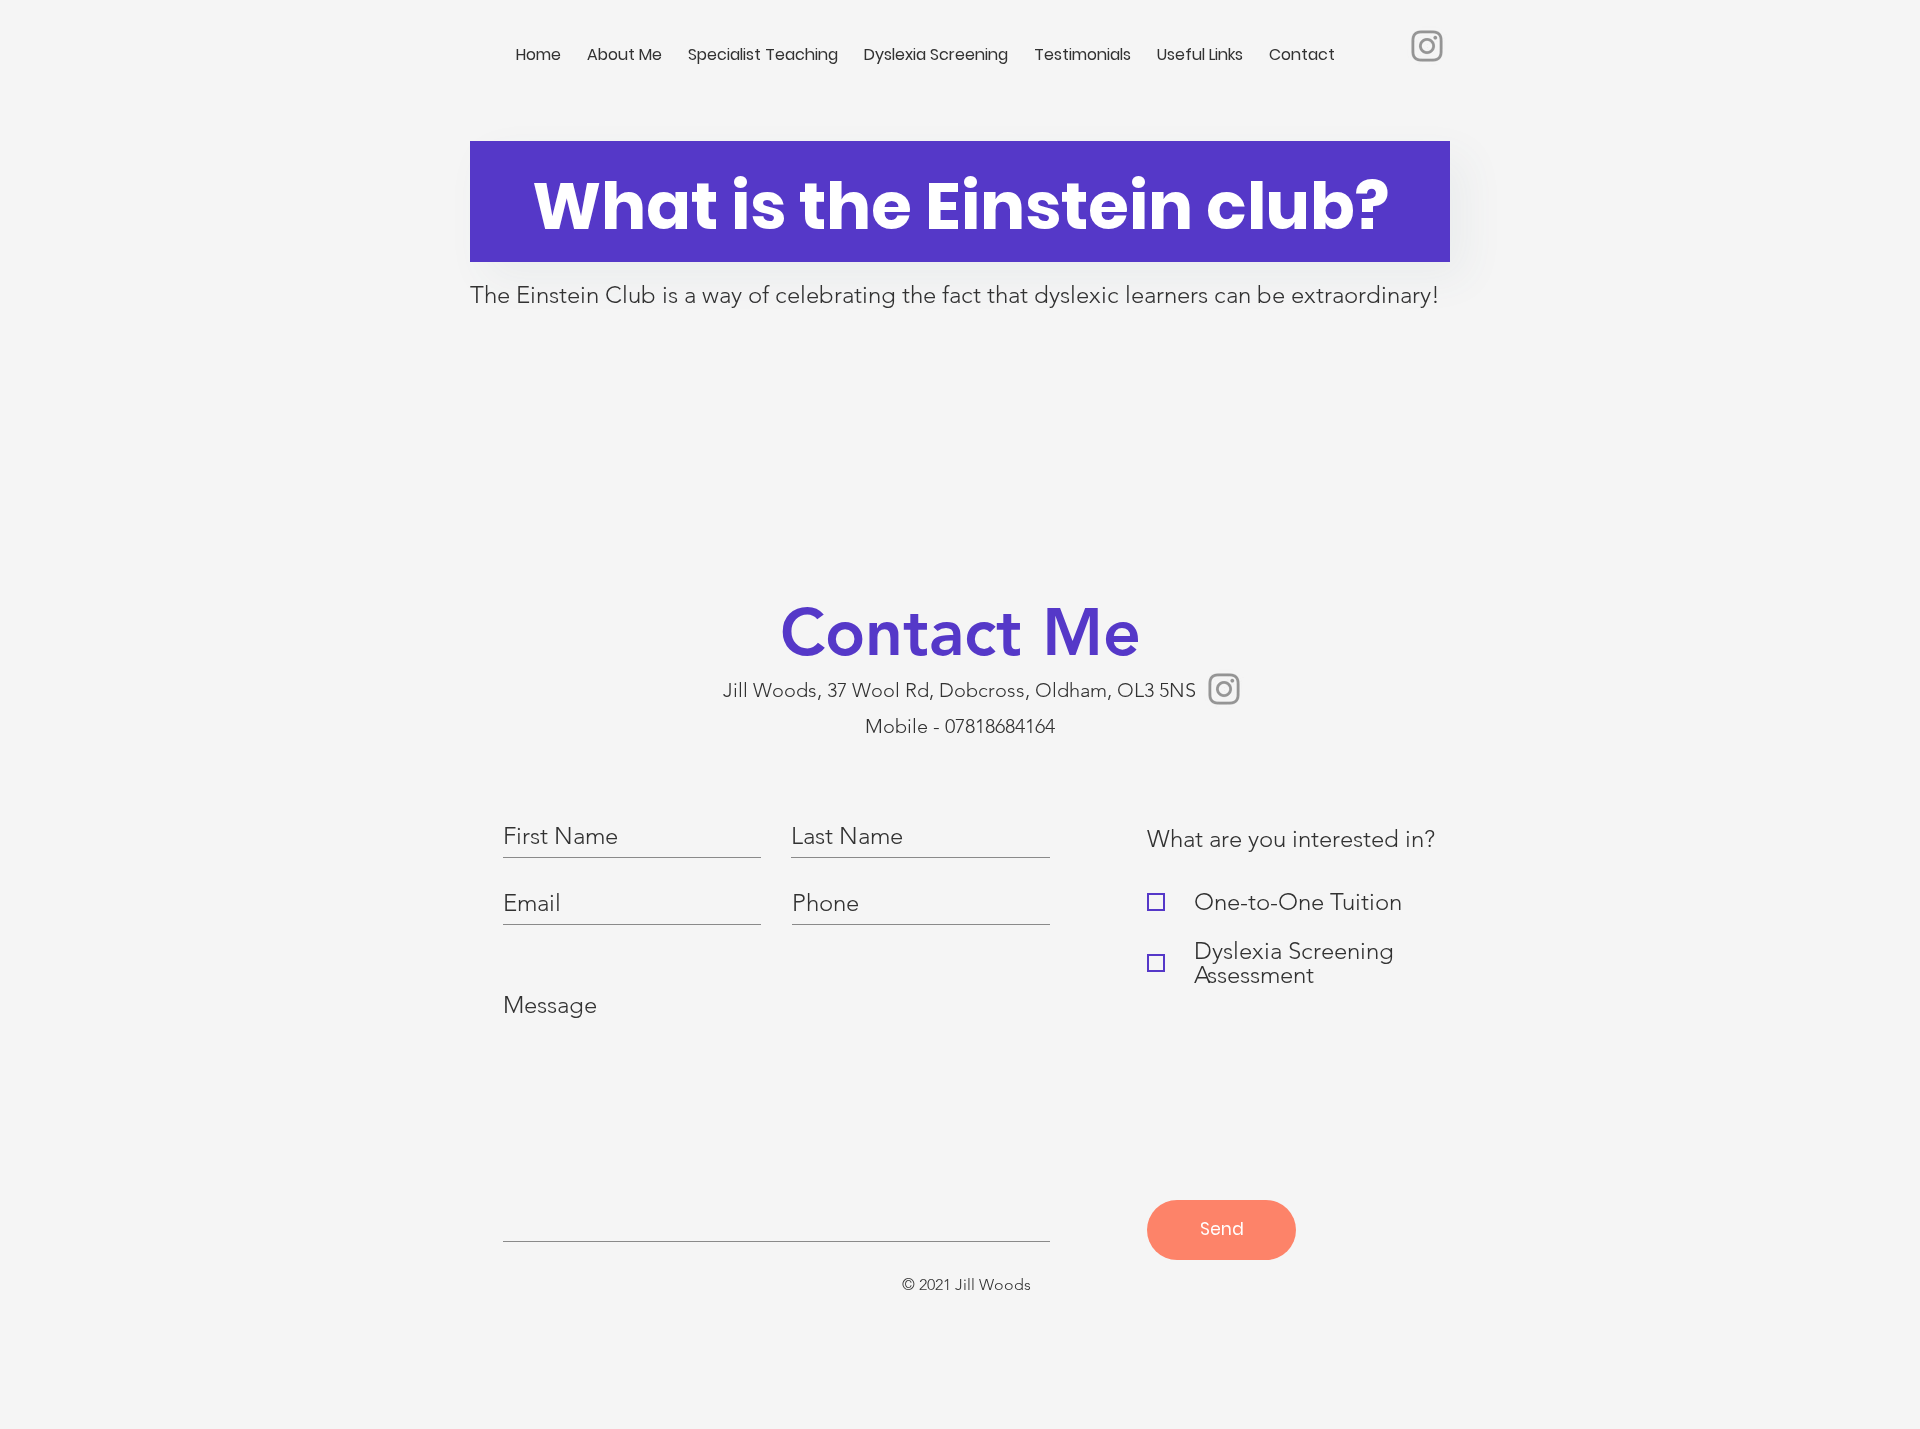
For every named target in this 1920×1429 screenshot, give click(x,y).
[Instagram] (1427, 46)
